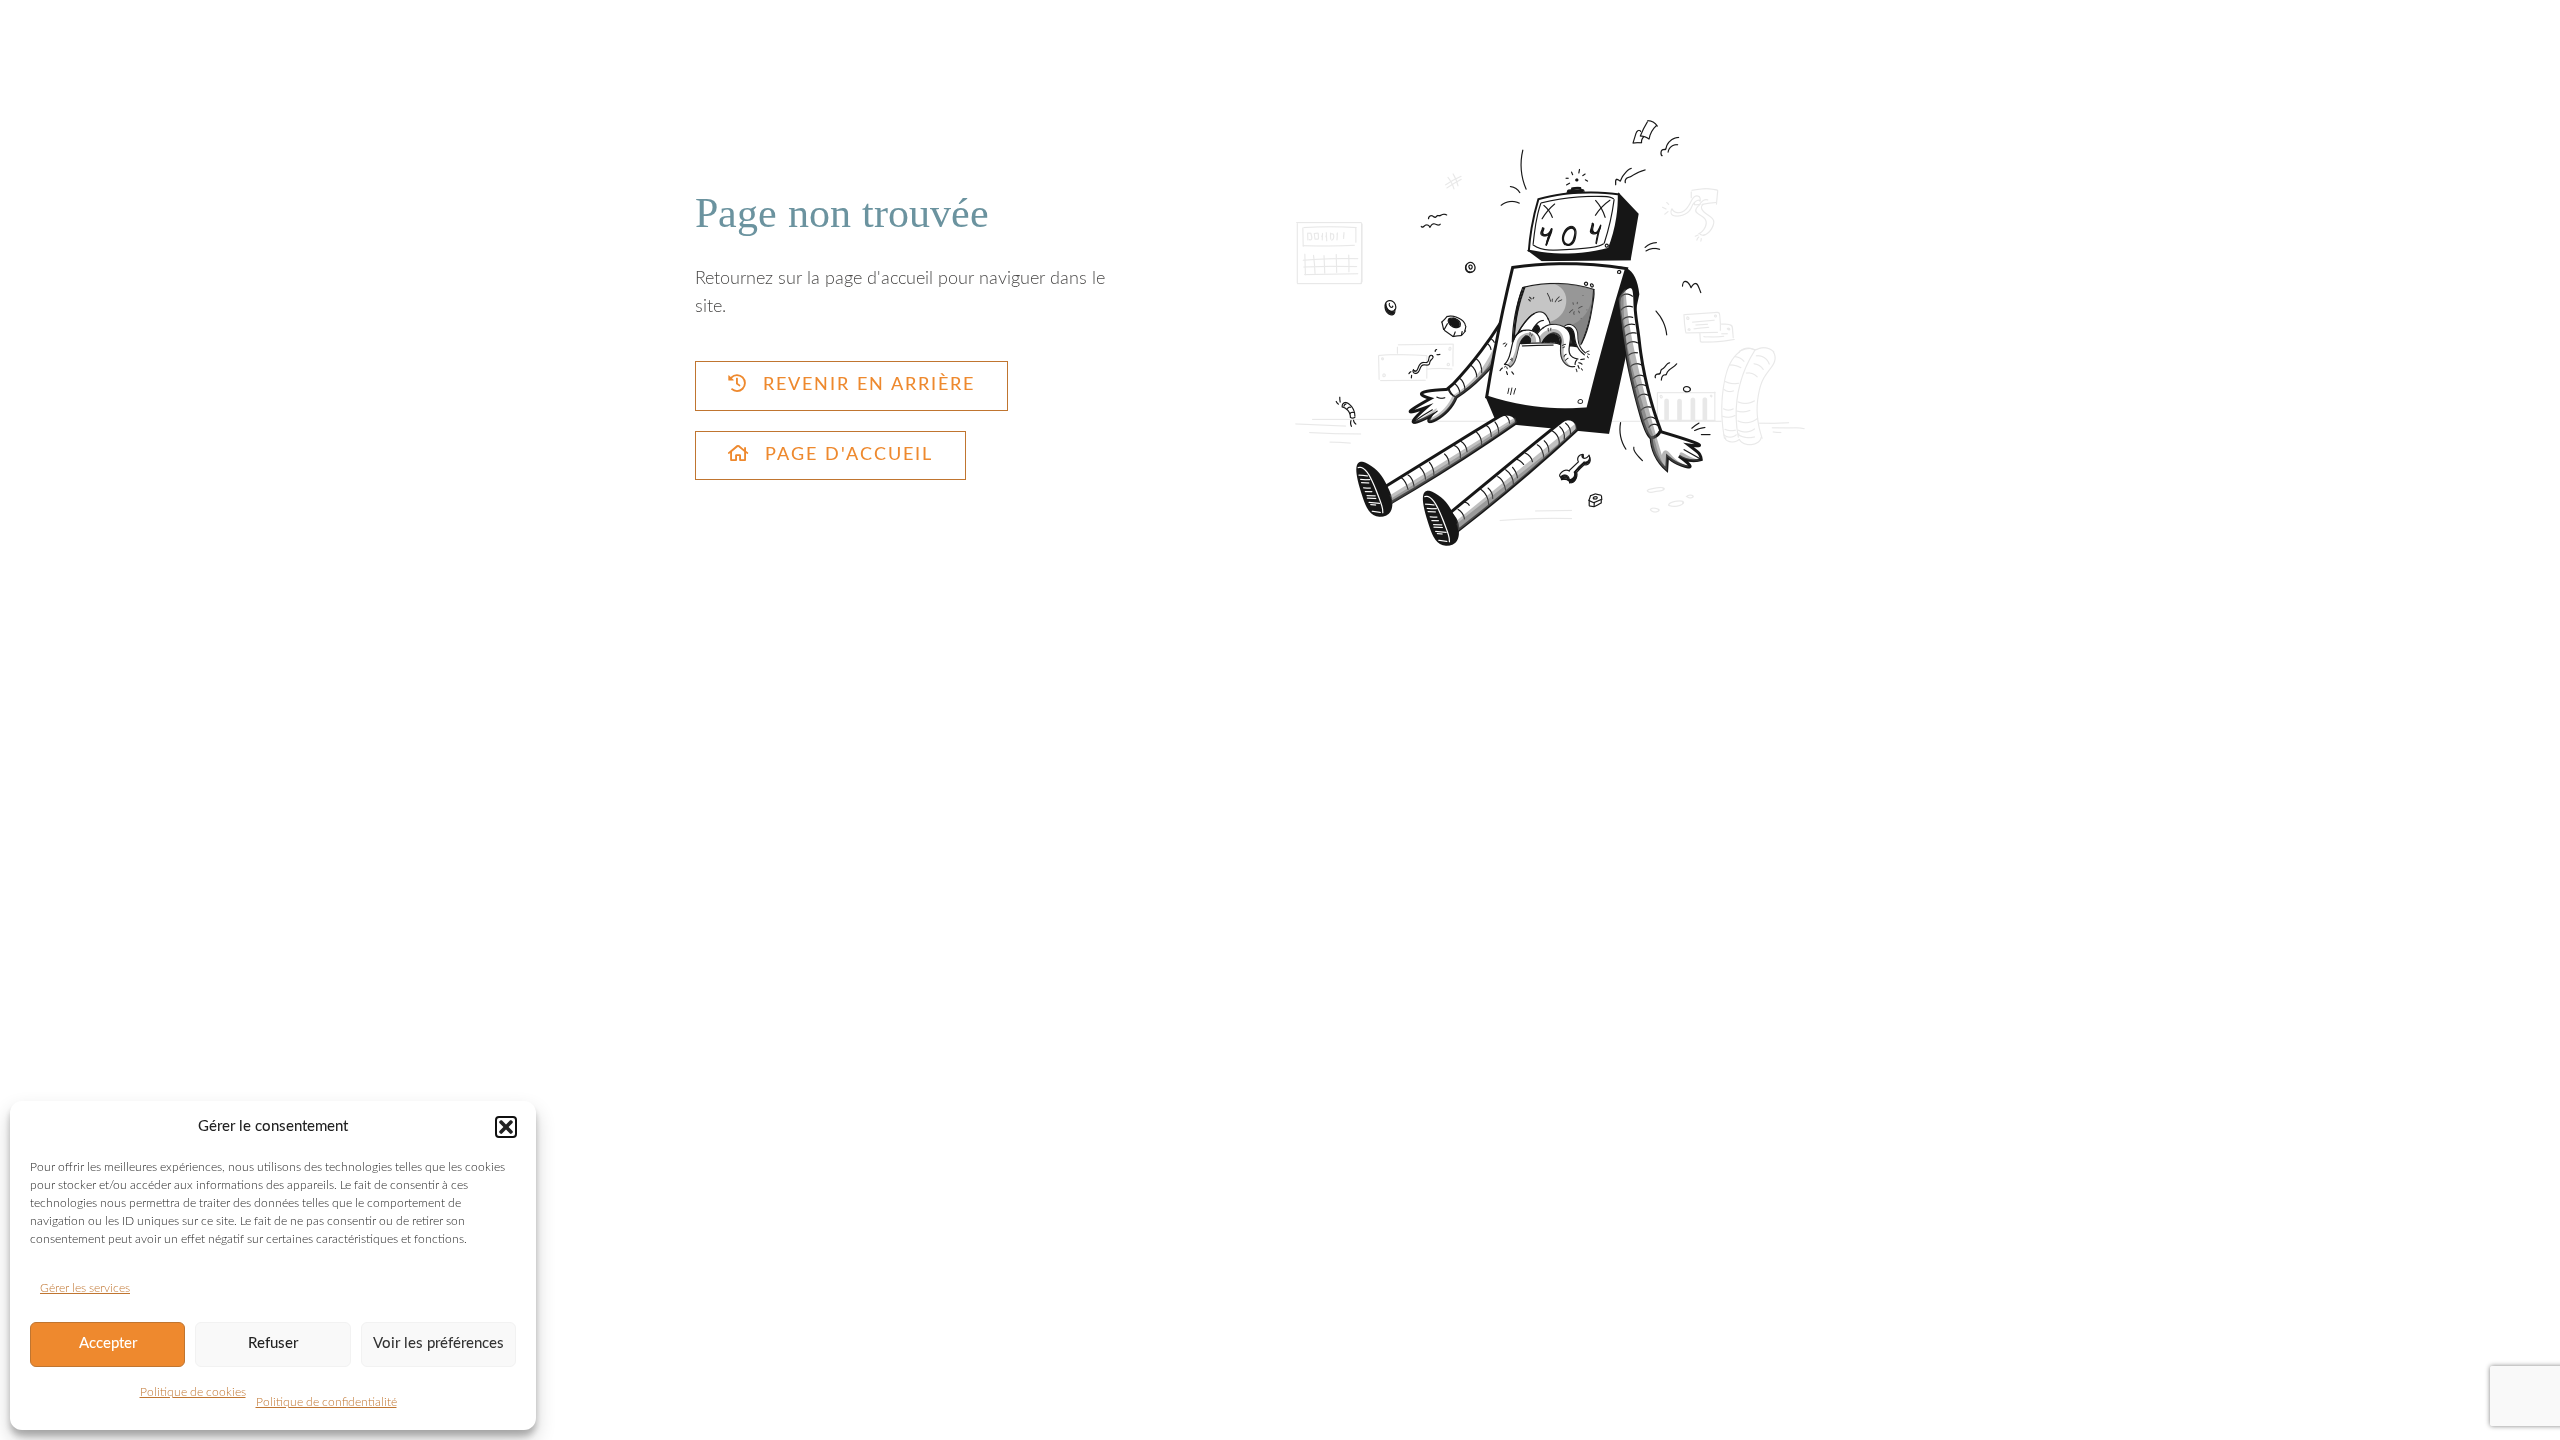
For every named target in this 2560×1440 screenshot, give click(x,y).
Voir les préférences (438, 1343)
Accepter (108, 1343)
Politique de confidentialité (326, 1402)
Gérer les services (85, 1288)
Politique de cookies (193, 1392)
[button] (506, 1127)
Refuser (273, 1343)
